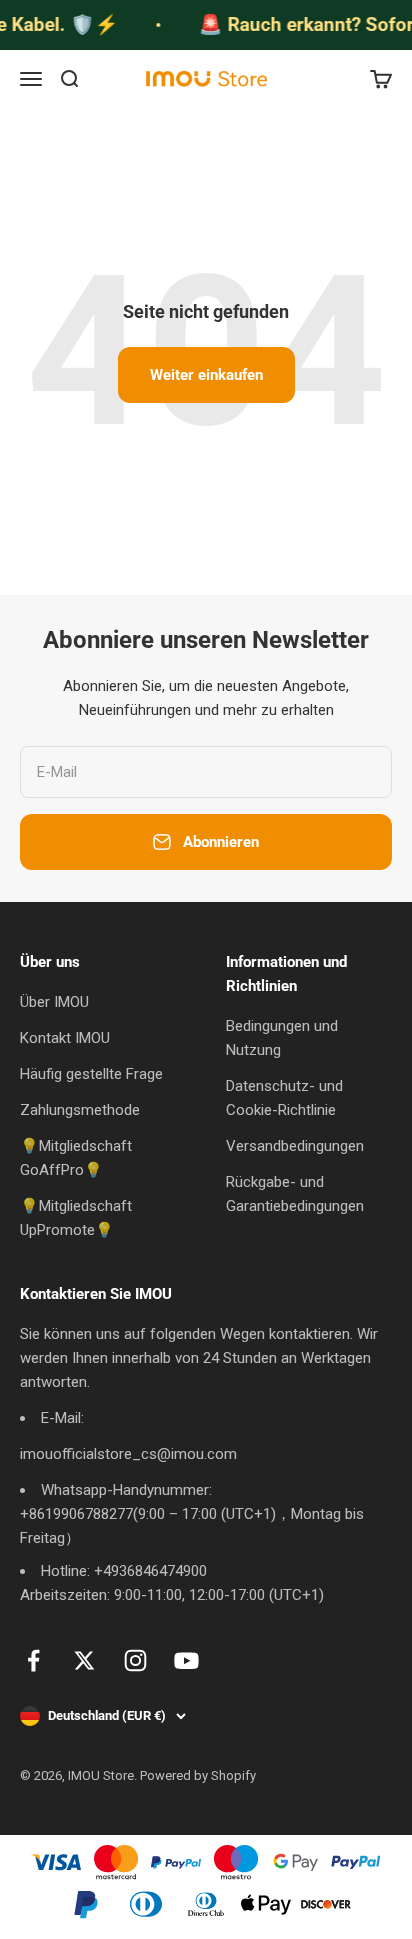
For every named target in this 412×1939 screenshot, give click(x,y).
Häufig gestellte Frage (91, 1074)
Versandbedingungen (295, 1146)
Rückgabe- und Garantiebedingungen (295, 1194)
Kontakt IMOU (65, 1038)
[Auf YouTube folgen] (186, 1660)
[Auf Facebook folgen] (33, 1660)
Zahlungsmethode (80, 1110)
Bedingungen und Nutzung (282, 1038)
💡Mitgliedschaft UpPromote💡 (76, 1218)
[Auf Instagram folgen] (135, 1660)
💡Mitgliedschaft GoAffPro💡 (76, 1158)
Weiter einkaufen (206, 375)
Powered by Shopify (198, 1775)
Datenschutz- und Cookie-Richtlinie (284, 1098)
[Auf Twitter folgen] (84, 1660)
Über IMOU (54, 1002)
